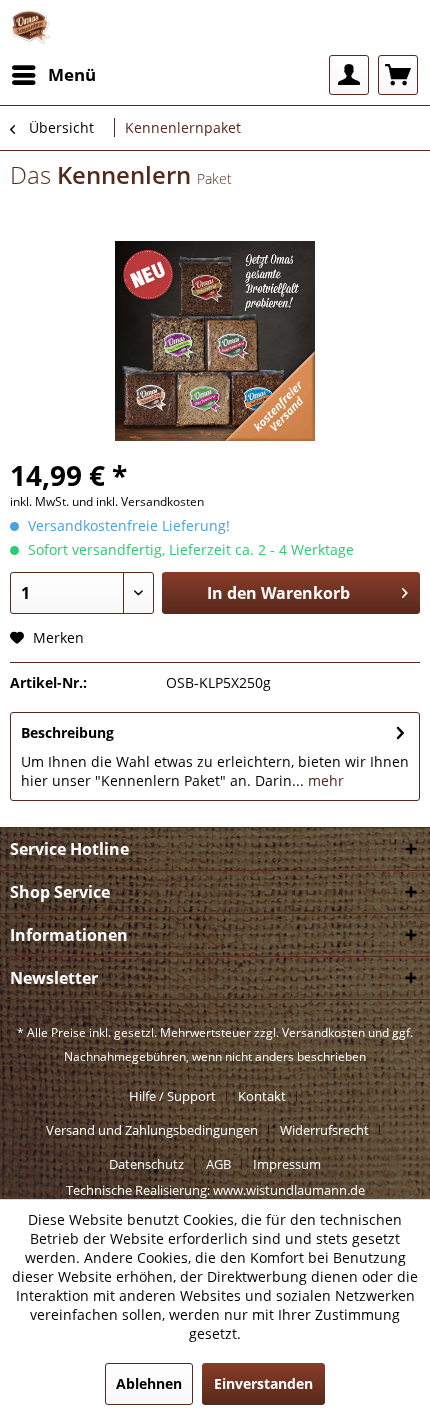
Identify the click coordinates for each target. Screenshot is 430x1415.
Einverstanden (263, 1383)
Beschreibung (67, 732)
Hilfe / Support (172, 1096)
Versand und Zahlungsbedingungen (152, 1130)
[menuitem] (53, 75)
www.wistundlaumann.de (289, 1190)
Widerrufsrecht (324, 1130)
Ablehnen (149, 1383)
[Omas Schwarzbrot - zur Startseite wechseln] (30, 27)
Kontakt (262, 1096)
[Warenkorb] (398, 75)
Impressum (287, 1164)
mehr (324, 780)
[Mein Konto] (349, 75)
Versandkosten (323, 1032)
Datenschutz (146, 1164)
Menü (72, 74)
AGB (218, 1164)
